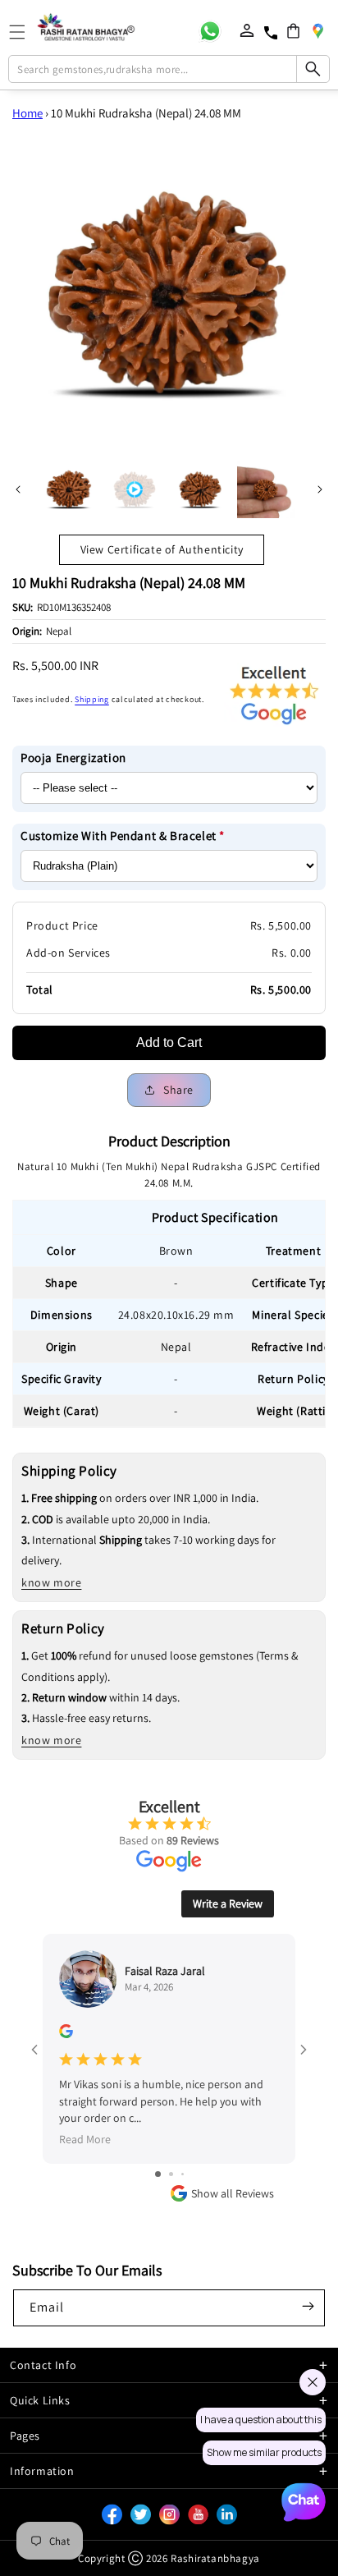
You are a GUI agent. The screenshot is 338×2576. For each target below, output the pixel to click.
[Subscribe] (308, 2307)
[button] (293, 31)
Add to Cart (169, 1042)
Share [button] (178, 1090)
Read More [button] (85, 2139)
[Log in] (247, 30)
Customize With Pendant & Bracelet (123, 836)
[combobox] (169, 69)
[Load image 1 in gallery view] (69, 489)
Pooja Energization (73, 758)
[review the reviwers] (66, 2034)
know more (51, 1582)
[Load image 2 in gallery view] (200, 489)
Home (27, 113)
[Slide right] (320, 489)
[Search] (313, 69)
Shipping (92, 699)
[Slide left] (18, 489)
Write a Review (228, 1903)
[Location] (317, 30)
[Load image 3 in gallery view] (266, 489)
